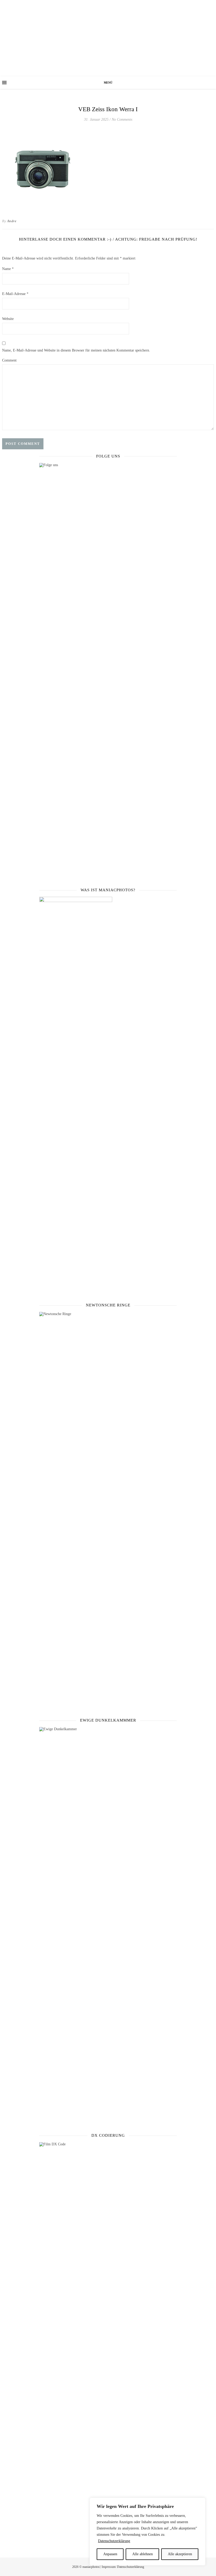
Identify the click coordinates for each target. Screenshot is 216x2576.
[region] (148, 2532)
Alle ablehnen (143, 2554)
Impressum (109, 2567)
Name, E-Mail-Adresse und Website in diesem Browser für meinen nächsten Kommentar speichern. (76, 350)
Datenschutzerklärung (114, 2541)
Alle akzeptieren (180, 2554)
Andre (12, 221)
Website (8, 319)
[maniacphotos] (108, 38)
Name (8, 269)
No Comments (122, 119)
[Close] (200, 2502)
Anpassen (110, 2554)
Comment (9, 360)
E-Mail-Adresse (15, 294)
